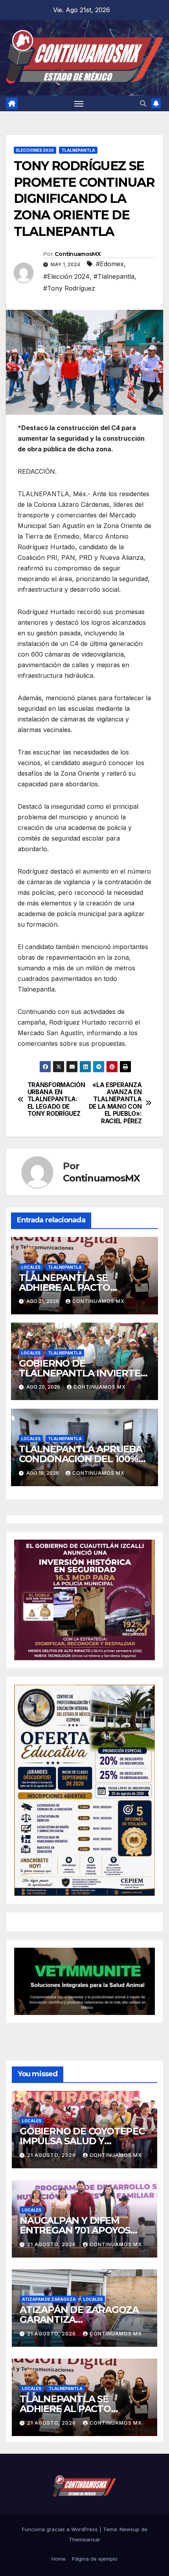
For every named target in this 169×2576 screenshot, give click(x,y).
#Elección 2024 (66, 276)
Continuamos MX (98, 1301)
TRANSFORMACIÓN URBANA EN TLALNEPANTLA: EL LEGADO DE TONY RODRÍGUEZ (56, 1100)
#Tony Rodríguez (69, 288)
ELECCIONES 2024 (35, 150)
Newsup (130, 2529)
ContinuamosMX (78, 254)
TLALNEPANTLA (78, 150)
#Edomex (110, 264)
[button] (143, 103)
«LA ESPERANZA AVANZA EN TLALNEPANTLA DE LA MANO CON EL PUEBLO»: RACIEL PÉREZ (115, 1103)
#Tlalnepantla (114, 276)
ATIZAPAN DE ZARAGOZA (49, 2299)
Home (59, 2559)
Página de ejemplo (95, 2559)
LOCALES (31, 1267)
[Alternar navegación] (79, 103)
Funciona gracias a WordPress (61, 2529)
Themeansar (84, 2539)
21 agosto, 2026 (52, 2155)
